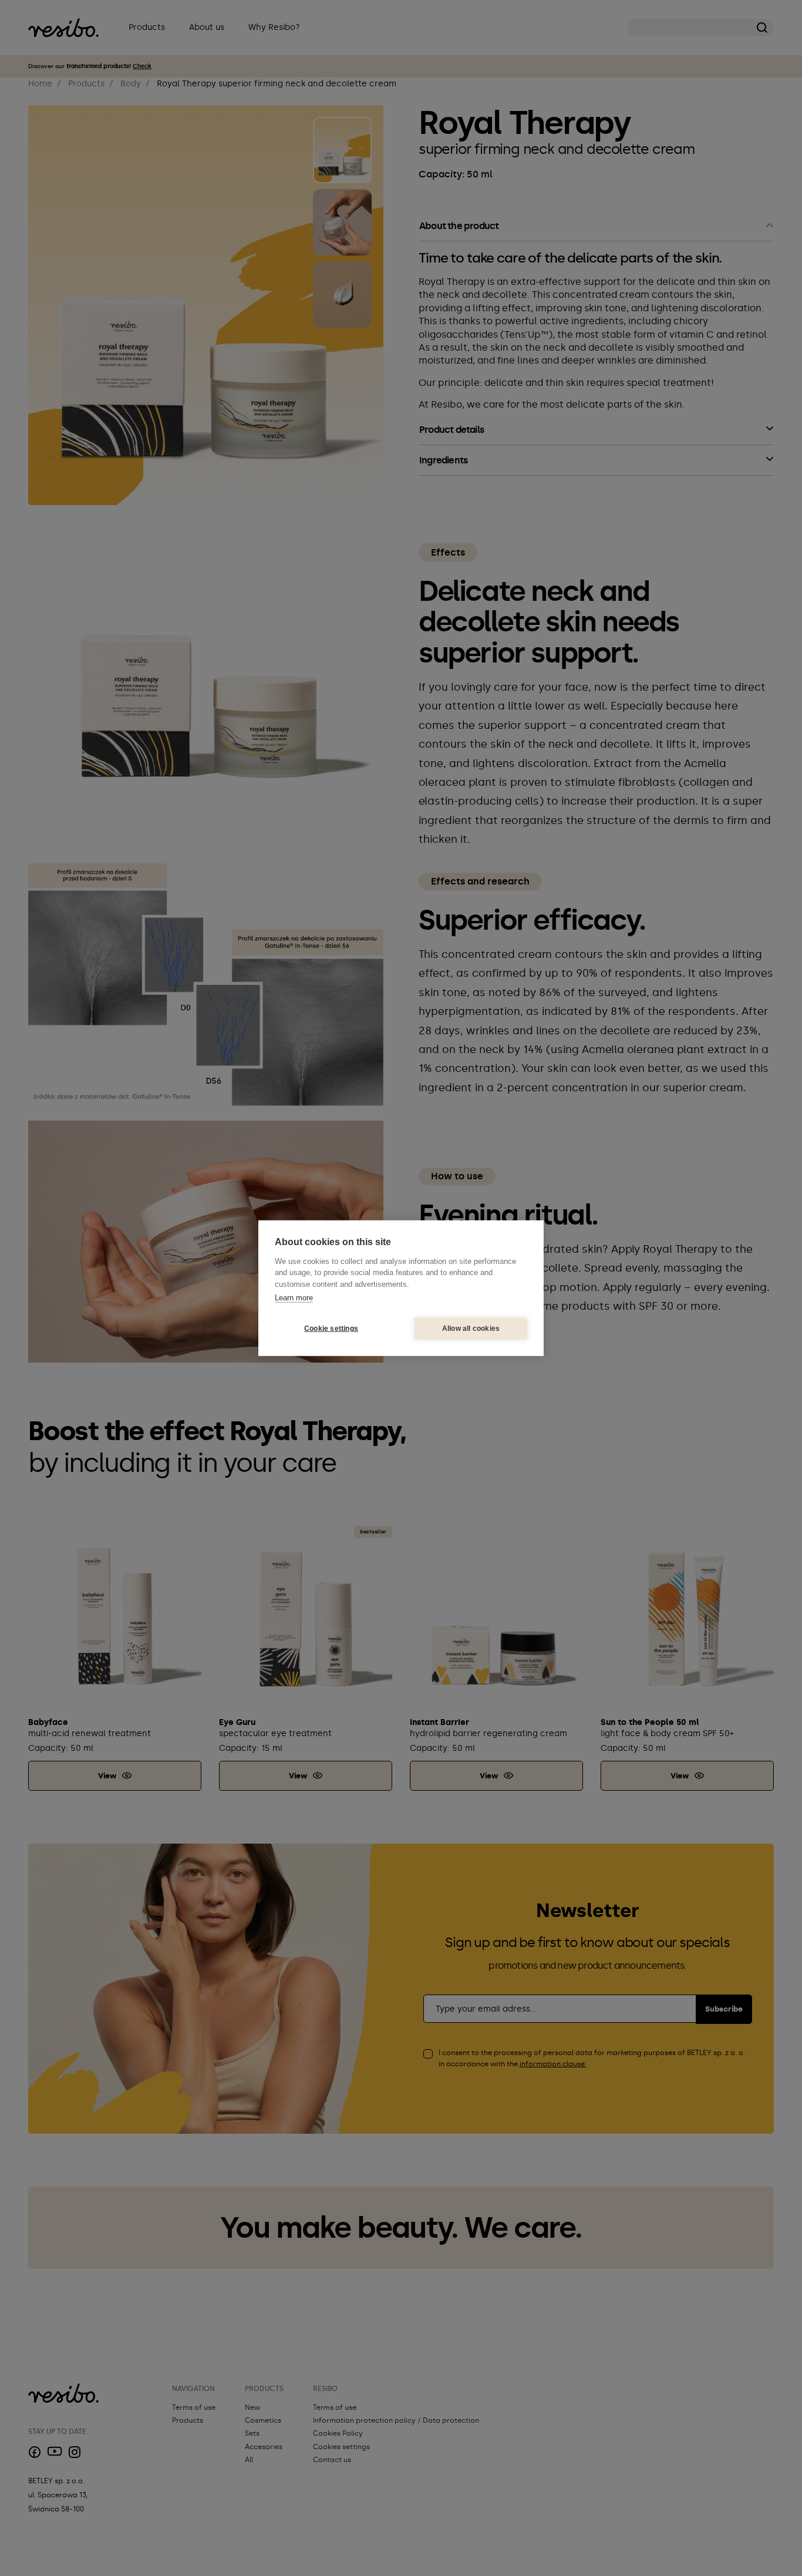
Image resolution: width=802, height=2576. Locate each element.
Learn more (294, 1298)
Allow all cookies (471, 1329)
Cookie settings (331, 1329)
